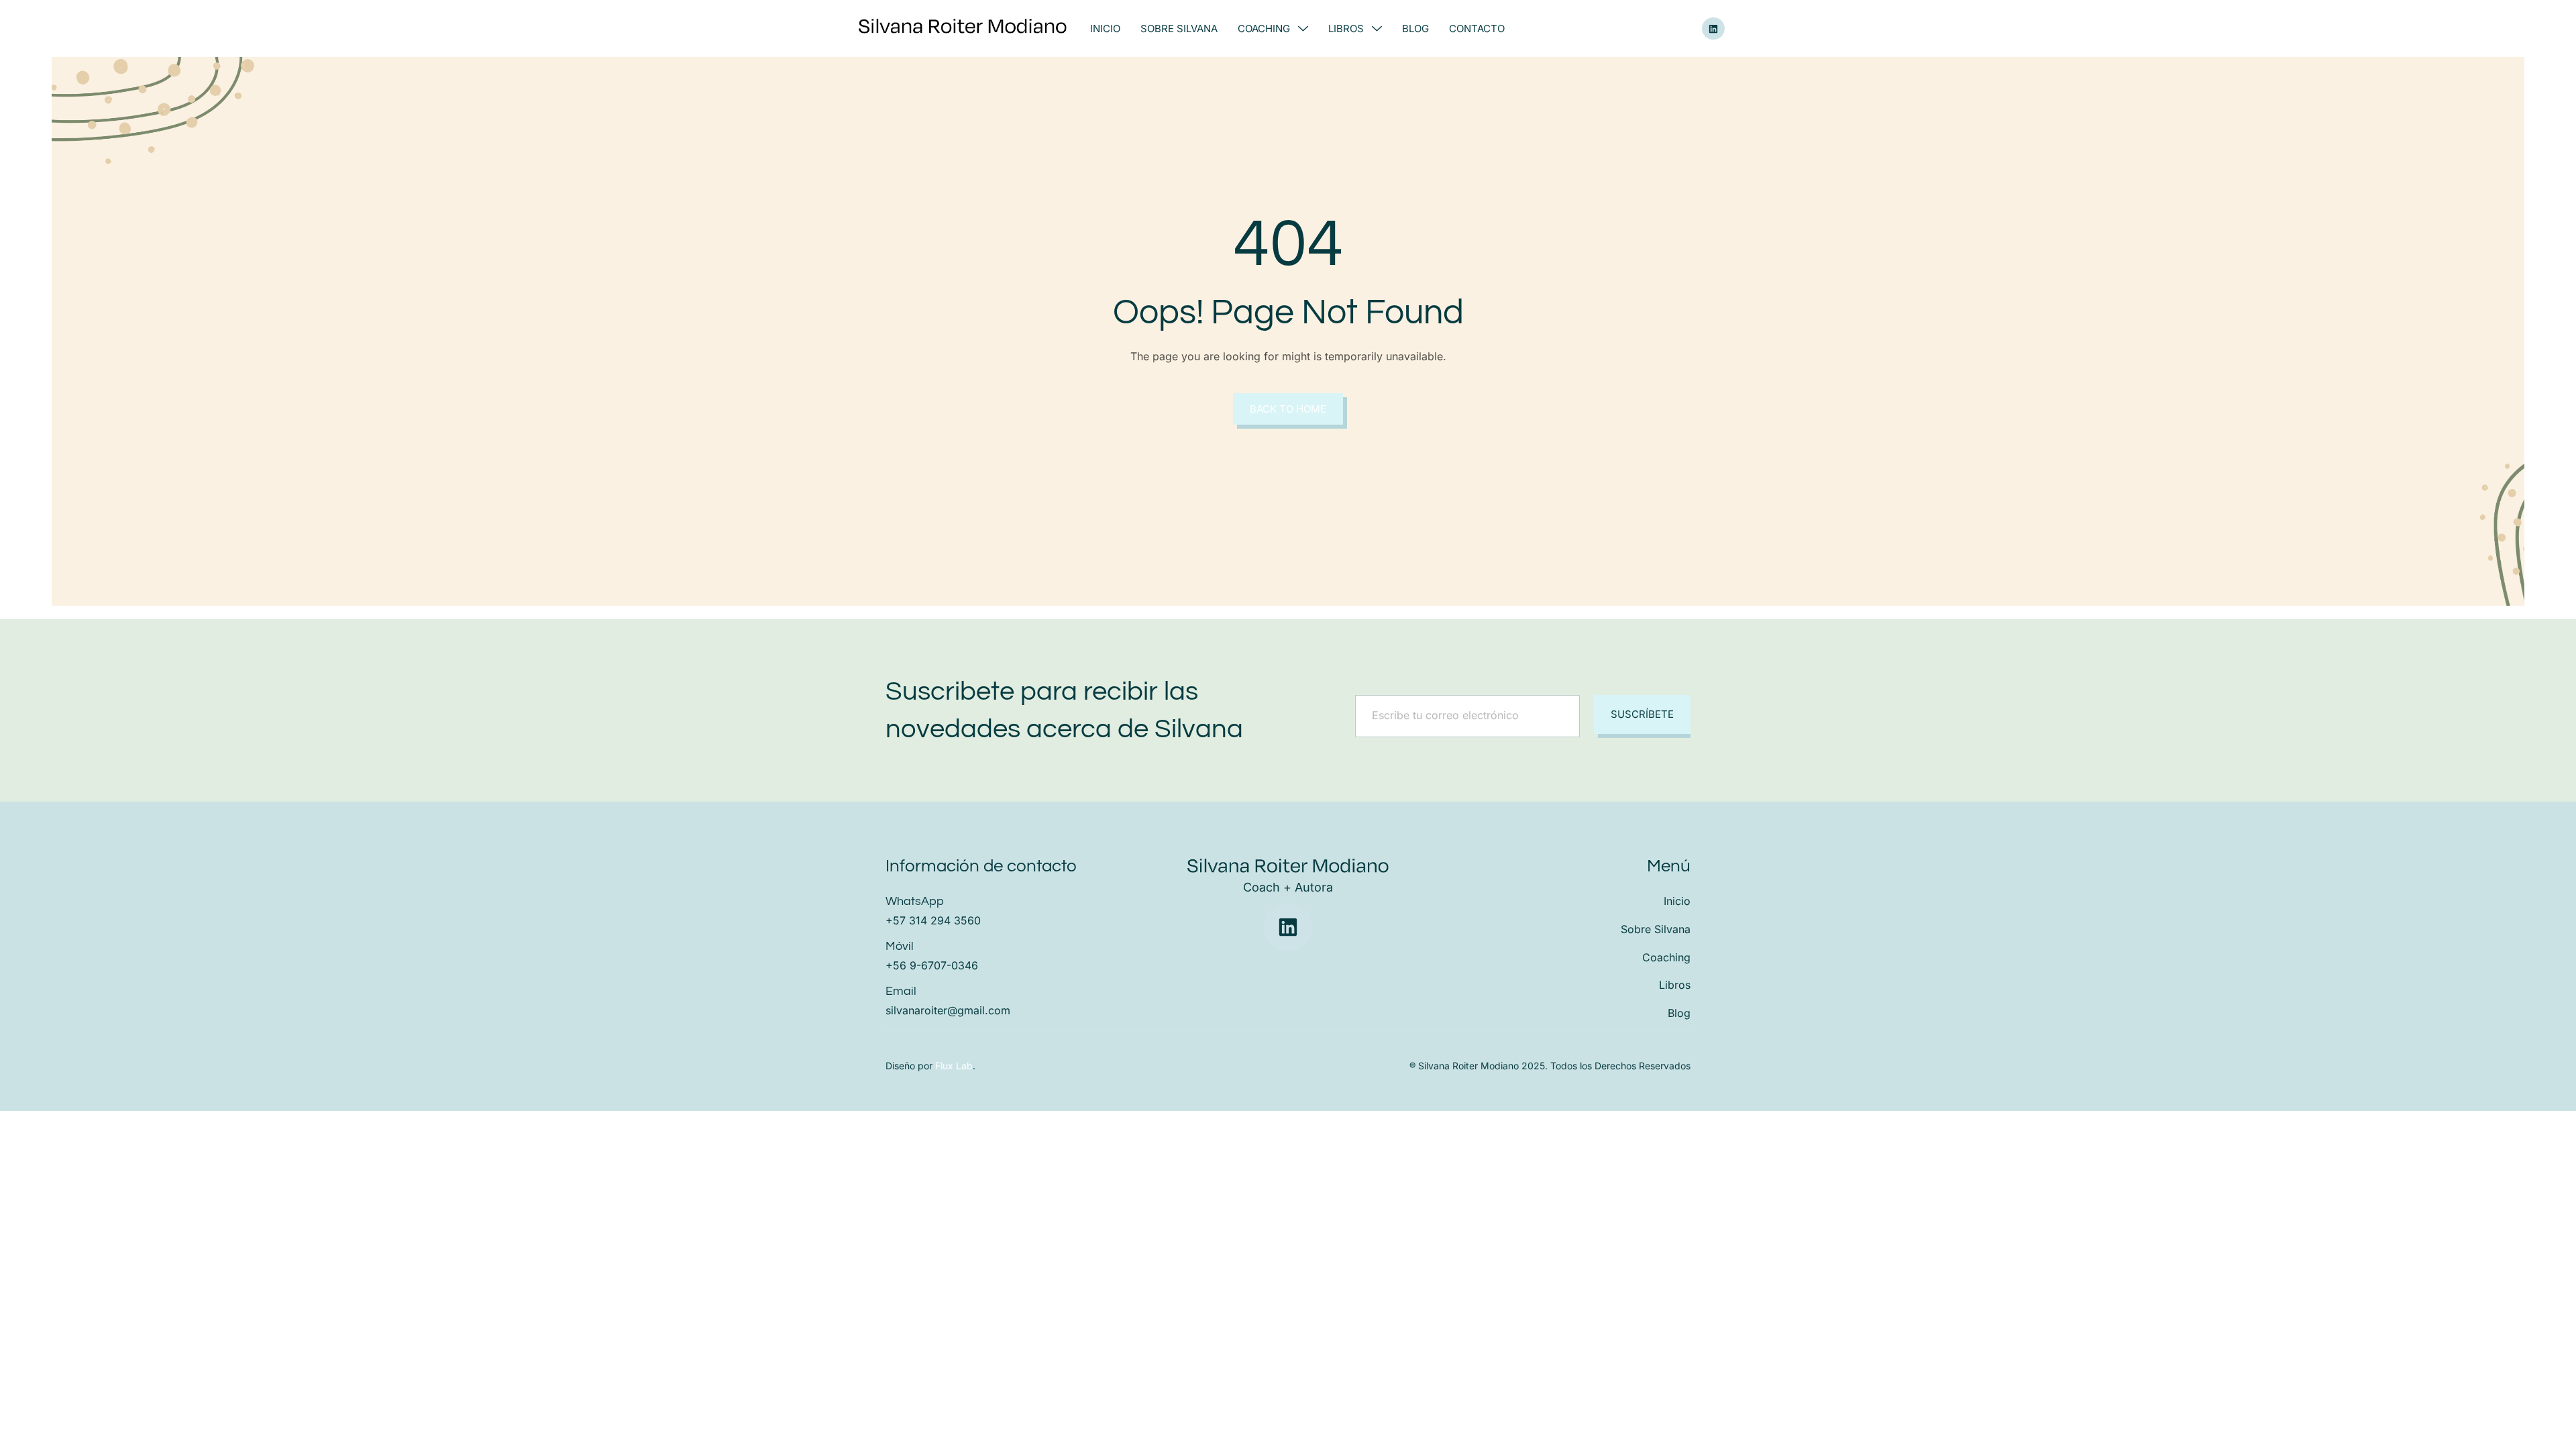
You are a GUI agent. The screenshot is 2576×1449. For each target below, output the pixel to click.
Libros (1346, 29)
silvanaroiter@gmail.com (948, 1010)
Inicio (1105, 29)
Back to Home (1288, 409)
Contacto (1477, 29)
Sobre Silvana (1179, 29)
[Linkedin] (1713, 29)
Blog (1415, 29)
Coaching (1264, 29)
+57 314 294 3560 (933, 920)
